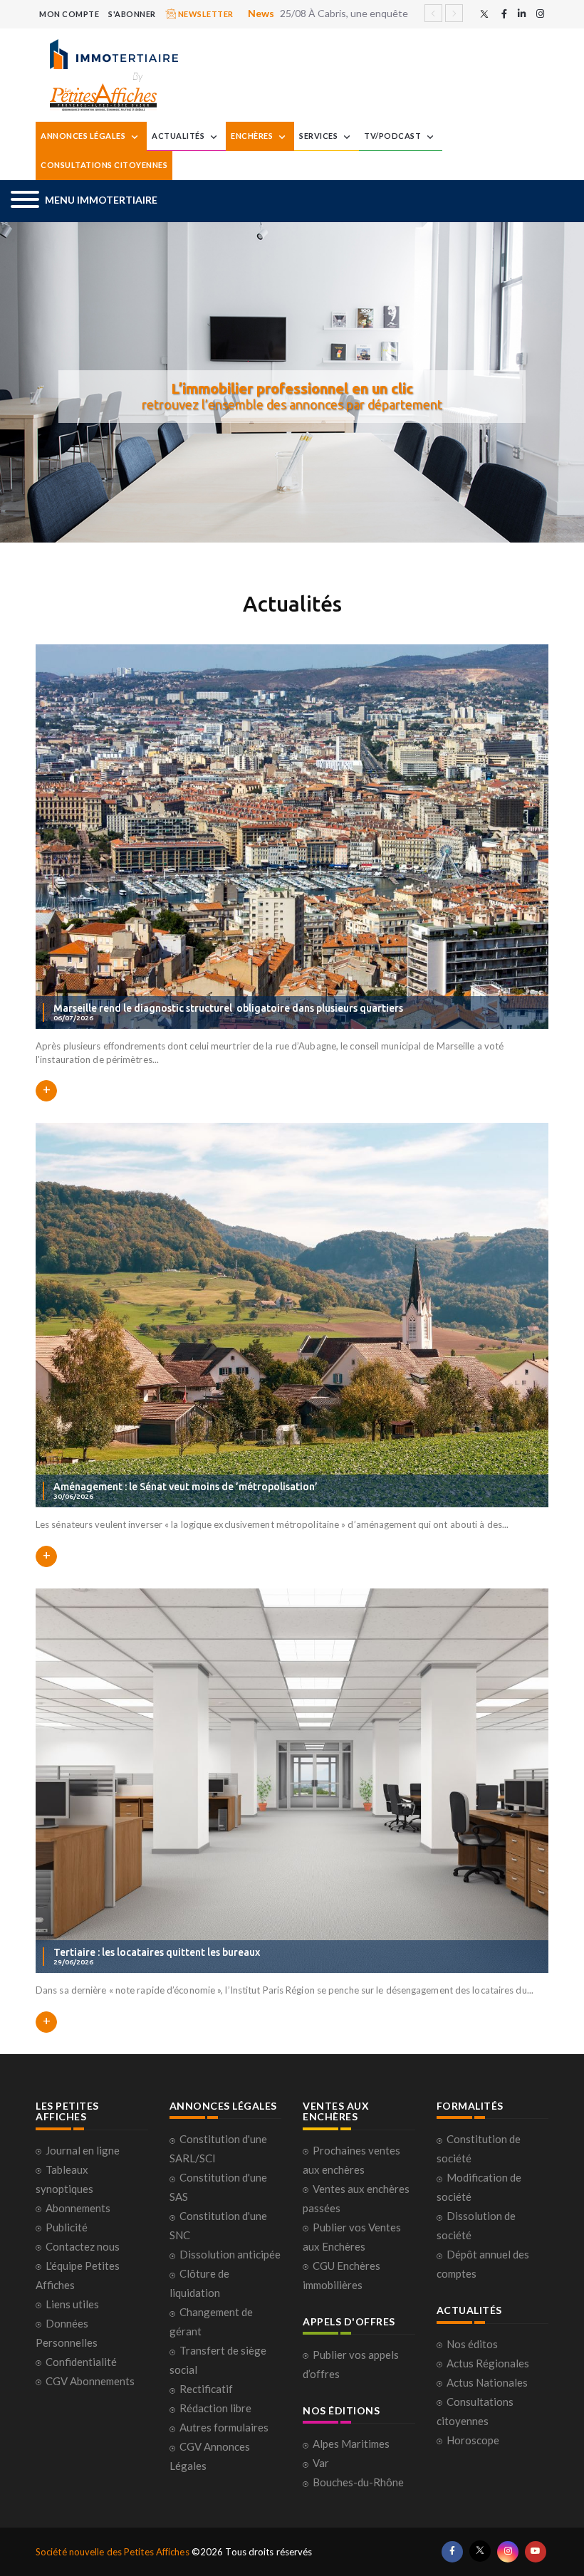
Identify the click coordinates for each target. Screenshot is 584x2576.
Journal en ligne (83, 2150)
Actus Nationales (487, 2382)
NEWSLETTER (205, 14)
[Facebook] (504, 14)
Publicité (67, 2227)
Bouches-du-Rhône (358, 2482)
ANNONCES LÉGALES (84, 136)
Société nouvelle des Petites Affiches (113, 2552)
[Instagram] (540, 14)
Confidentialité (81, 2362)
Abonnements (78, 2208)
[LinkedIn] (522, 14)
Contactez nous (83, 2246)
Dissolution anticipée (230, 2254)
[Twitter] (484, 14)
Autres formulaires (224, 2427)
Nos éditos (472, 2344)
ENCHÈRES (253, 136)
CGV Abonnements (90, 2381)
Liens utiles (72, 2304)
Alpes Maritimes (351, 2444)
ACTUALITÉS (179, 136)
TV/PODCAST (393, 136)
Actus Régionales (488, 2363)
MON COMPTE (69, 14)
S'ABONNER (132, 14)
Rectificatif (206, 2389)
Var (321, 2463)
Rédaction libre (215, 2408)
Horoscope (473, 2440)
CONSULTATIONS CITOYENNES (104, 165)
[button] (84, 201)
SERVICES (319, 136)
